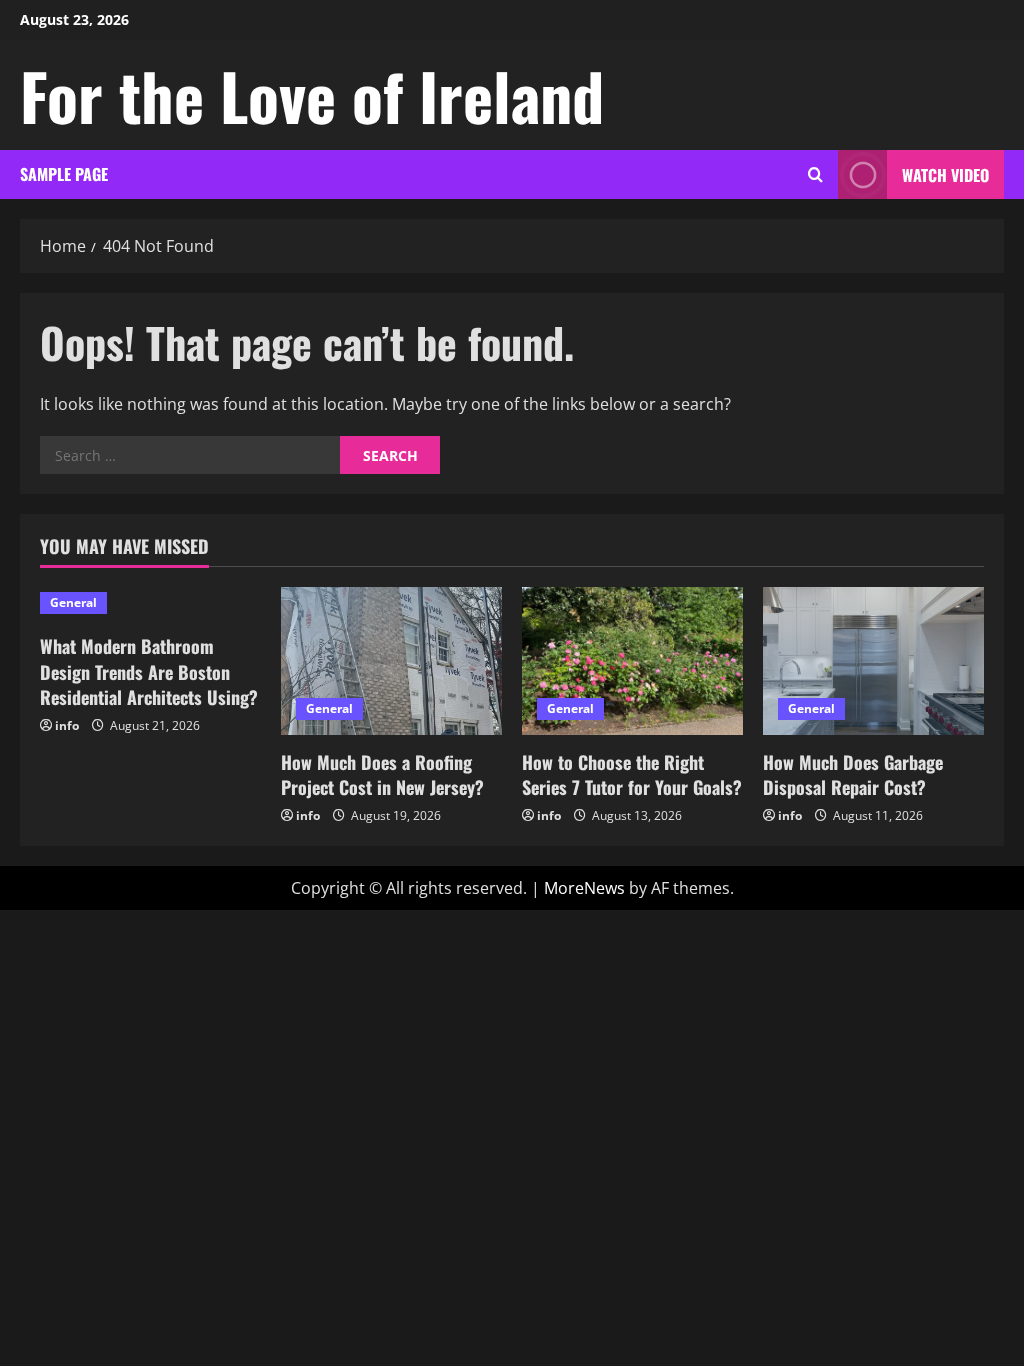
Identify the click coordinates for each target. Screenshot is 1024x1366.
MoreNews (584, 888)
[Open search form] (815, 174)
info (67, 725)
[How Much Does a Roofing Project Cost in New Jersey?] (391, 660)
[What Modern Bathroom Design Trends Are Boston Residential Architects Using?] (150, 603)
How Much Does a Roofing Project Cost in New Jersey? (382, 774)
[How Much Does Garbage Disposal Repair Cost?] (873, 660)
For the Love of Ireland (312, 95)
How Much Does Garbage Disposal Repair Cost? (853, 774)
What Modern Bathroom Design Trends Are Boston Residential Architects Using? (149, 671)
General (73, 602)
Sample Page (64, 174)
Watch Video (945, 175)
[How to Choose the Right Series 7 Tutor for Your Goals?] (632, 660)
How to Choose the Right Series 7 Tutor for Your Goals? (632, 774)
